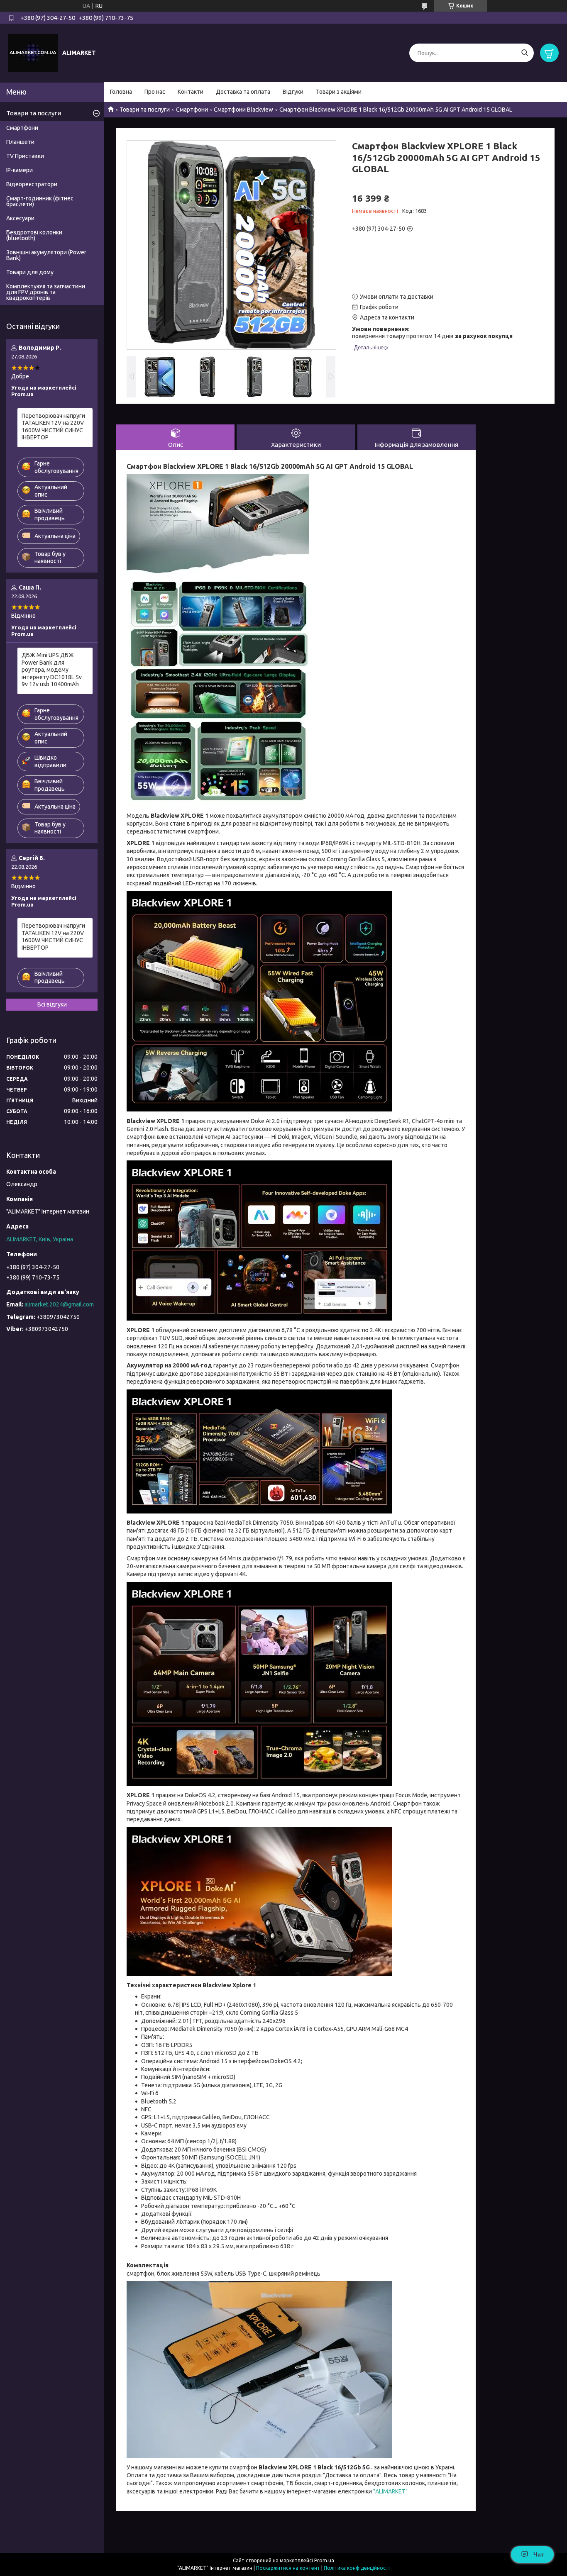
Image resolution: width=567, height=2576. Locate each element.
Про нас (155, 92)
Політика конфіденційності (357, 2568)
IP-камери (20, 170)
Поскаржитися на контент (288, 2568)
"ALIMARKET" (390, 2491)
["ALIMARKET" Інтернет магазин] (33, 53)
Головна (121, 92)
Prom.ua (324, 2560)
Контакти (191, 92)
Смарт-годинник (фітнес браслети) (40, 201)
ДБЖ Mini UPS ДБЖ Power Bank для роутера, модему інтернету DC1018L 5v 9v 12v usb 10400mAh (52, 670)
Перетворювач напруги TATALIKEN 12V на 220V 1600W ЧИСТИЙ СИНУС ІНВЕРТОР (53, 427)
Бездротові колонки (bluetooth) (34, 235)
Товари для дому (30, 272)
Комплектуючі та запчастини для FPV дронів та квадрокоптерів (46, 292)
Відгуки (293, 92)
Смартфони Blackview (243, 110)
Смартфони (192, 110)
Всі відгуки (52, 1004)
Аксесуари (20, 218)
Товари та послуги (145, 110)
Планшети (20, 142)
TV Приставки (25, 156)
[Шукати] (524, 53)
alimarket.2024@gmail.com (59, 1304)
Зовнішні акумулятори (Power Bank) (46, 255)
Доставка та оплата (243, 92)
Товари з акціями (339, 92)
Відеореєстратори (32, 184)
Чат (539, 2554)
